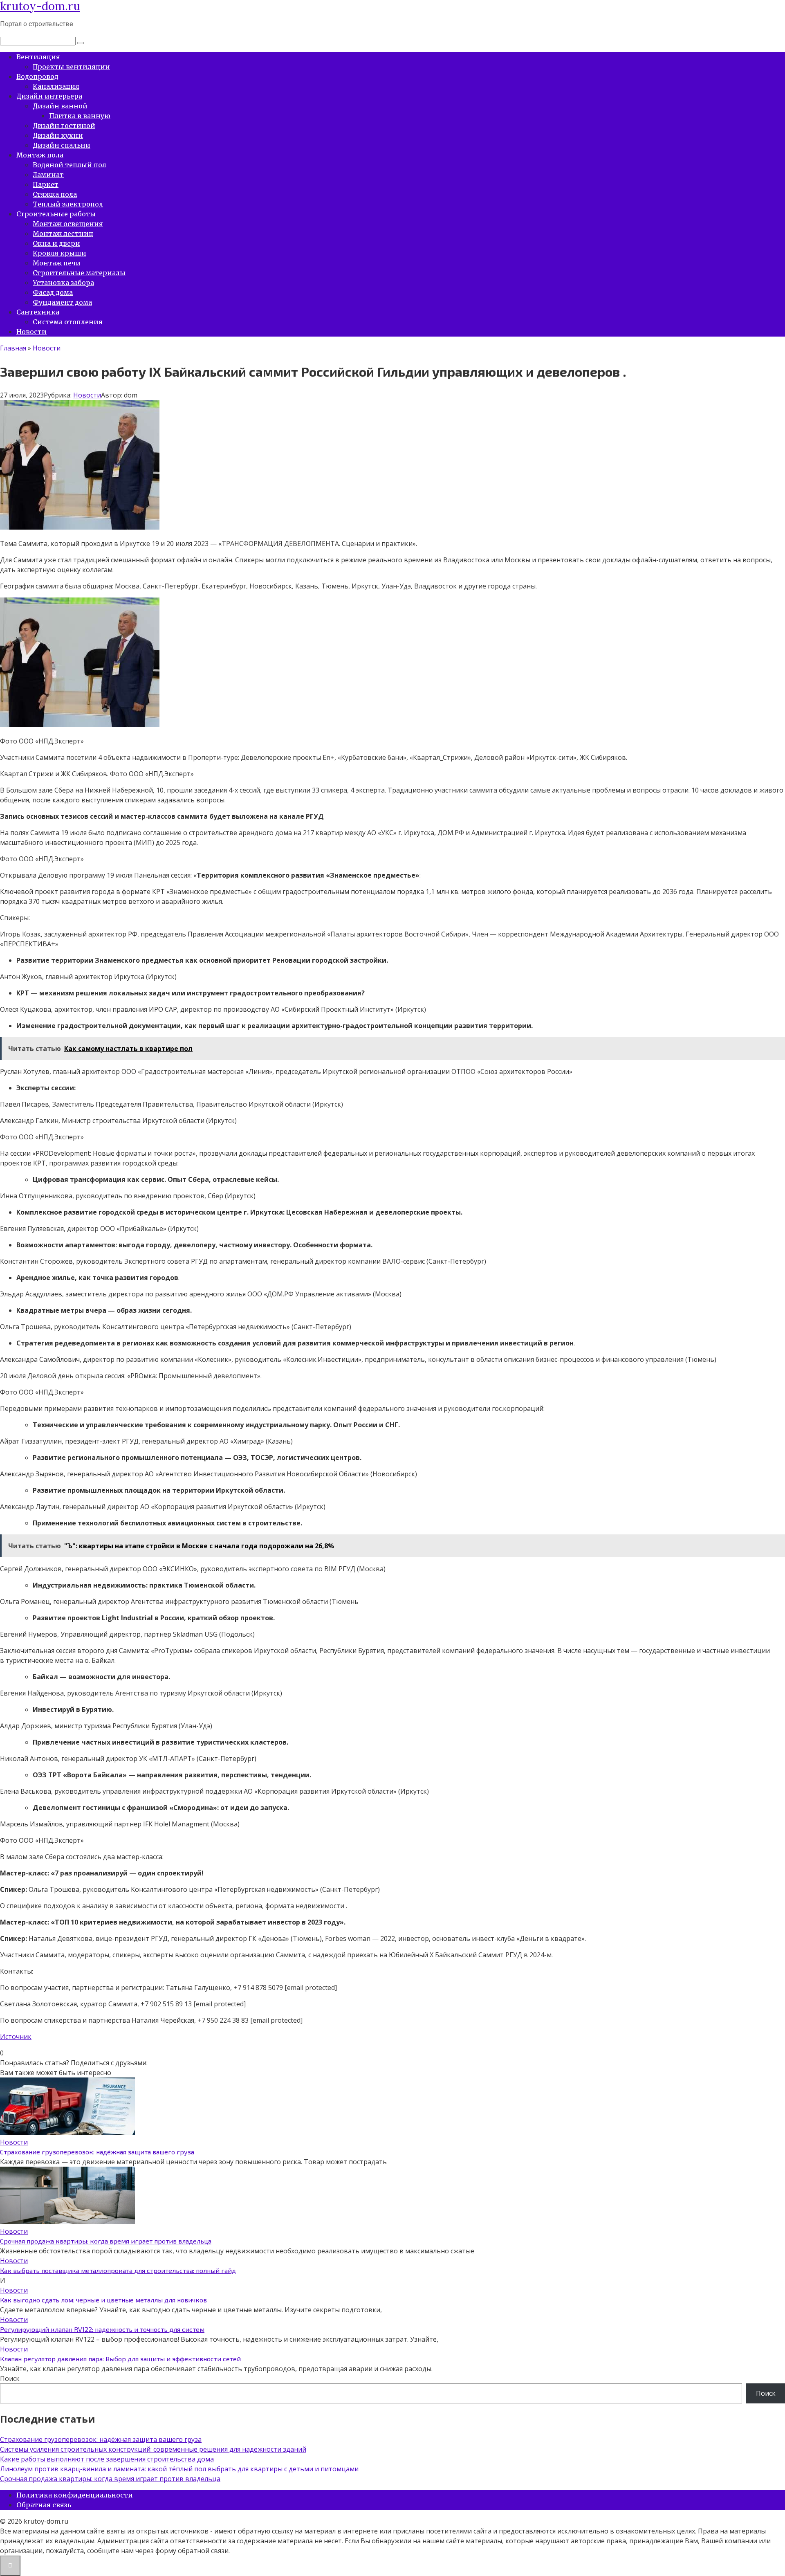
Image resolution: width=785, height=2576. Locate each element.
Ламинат (48, 175)
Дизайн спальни (62, 145)
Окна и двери (56, 243)
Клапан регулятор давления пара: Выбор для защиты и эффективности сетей (120, 2359)
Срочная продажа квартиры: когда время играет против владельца (106, 2241)
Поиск (10, 2378)
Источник (16, 2037)
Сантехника (38, 312)
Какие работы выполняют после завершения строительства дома (107, 2459)
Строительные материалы (79, 273)
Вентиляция (38, 57)
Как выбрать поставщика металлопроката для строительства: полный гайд (118, 2270)
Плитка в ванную (80, 116)
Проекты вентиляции (71, 67)
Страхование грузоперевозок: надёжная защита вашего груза (97, 2152)
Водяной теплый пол (70, 165)
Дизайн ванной (60, 106)
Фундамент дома (62, 302)
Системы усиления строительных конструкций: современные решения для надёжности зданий (153, 2449)
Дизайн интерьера (49, 96)
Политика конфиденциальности (75, 2495)
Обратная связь (44, 2505)
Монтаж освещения (68, 224)
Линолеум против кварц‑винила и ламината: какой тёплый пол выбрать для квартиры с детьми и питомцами (179, 2469)
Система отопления (68, 322)
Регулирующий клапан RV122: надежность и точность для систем (102, 2329)
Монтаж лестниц (63, 234)
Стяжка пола (55, 194)
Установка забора (63, 283)
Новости (31, 332)
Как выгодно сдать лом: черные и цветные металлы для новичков (103, 2300)
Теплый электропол (68, 204)
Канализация (56, 86)
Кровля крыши (59, 253)
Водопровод (37, 76)
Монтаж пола (40, 155)
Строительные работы (56, 214)
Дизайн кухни (58, 135)
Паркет (46, 184)
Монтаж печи (57, 263)
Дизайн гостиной (64, 126)
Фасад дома (53, 292)
